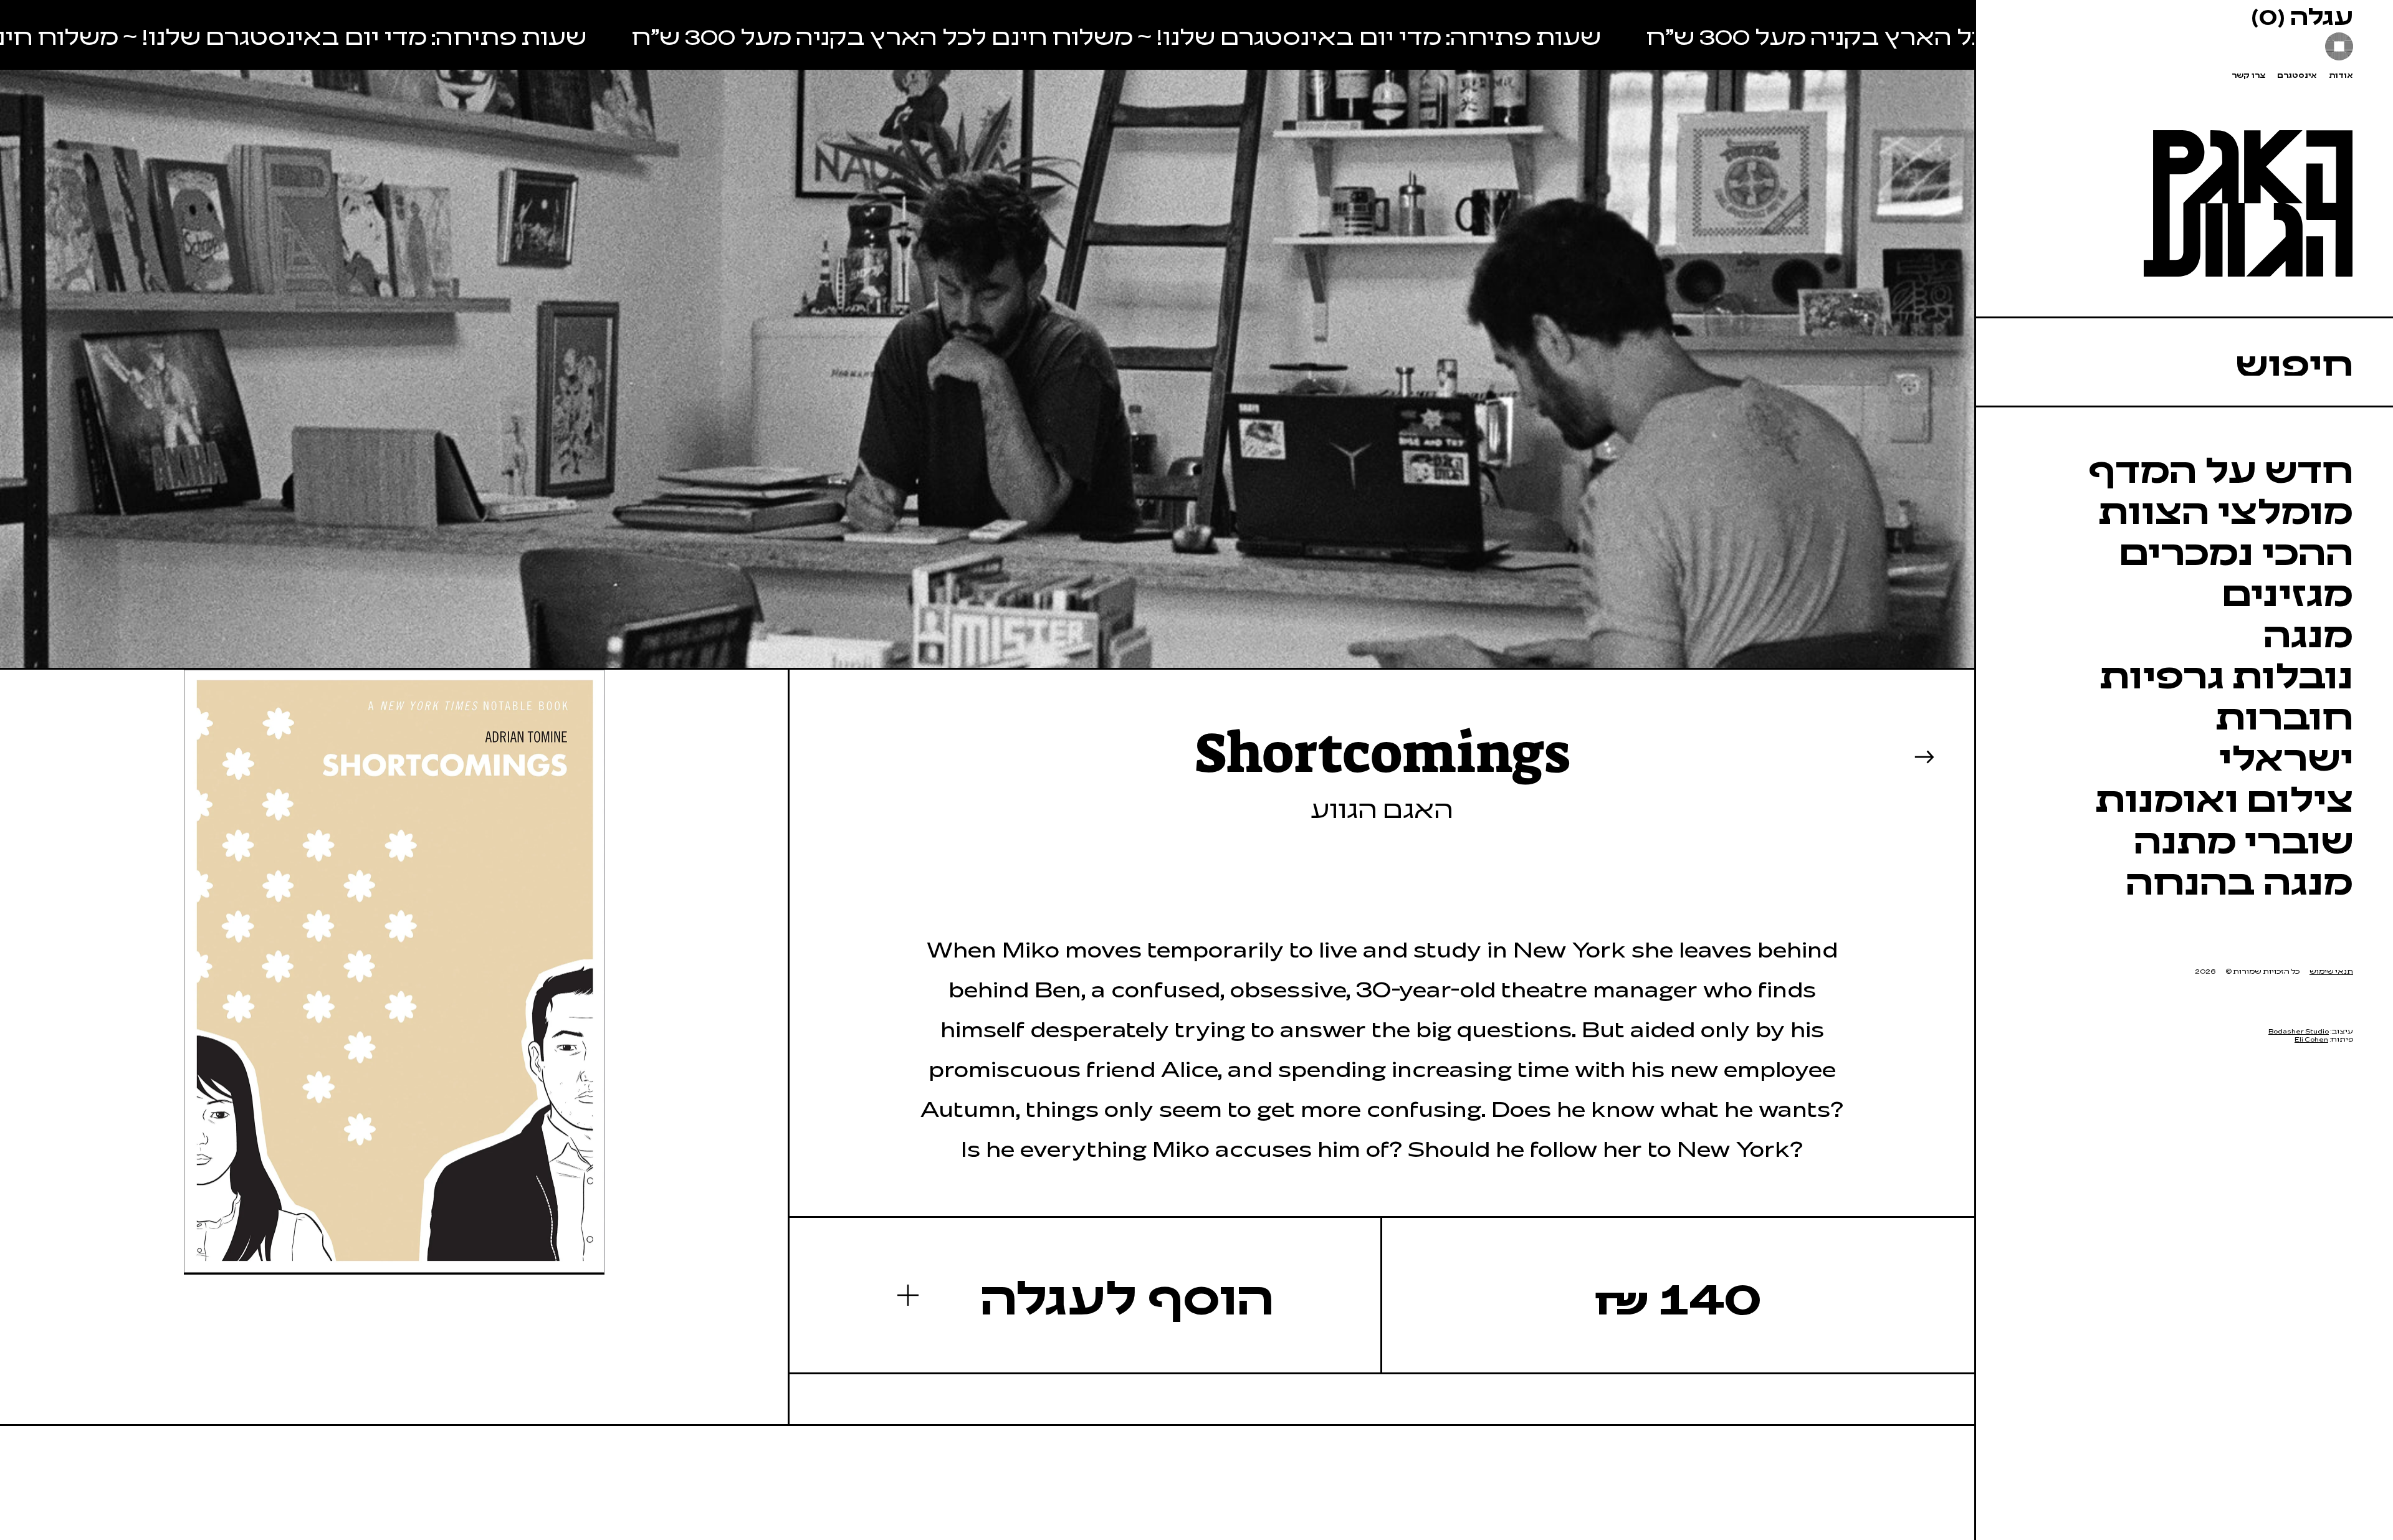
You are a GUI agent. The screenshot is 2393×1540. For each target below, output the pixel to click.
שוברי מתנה (2243, 839)
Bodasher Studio (2299, 1031)
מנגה (2308, 632)
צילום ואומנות (2224, 797)
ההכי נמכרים (2236, 550)
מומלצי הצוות (2226, 509)
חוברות (2284, 715)
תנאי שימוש (2331, 971)
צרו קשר (2248, 75)
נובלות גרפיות (2226, 673)
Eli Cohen (2311, 1039)
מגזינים (2287, 591)
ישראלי (2286, 756)
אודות (2341, 75)
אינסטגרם (2297, 75)
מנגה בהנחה (2239, 880)
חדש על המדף (2221, 468)
